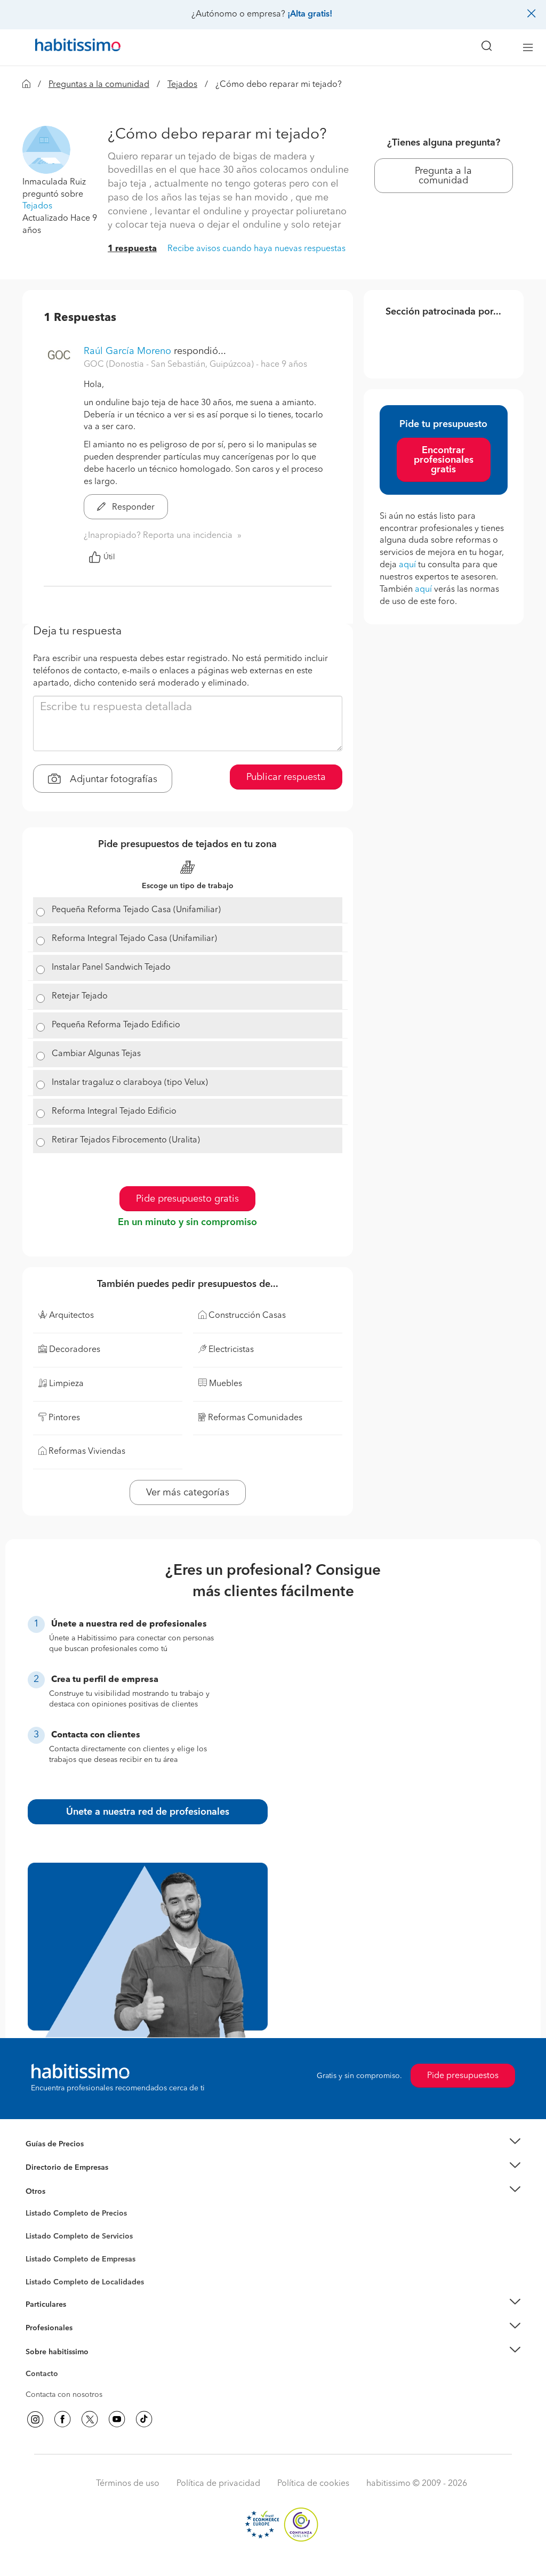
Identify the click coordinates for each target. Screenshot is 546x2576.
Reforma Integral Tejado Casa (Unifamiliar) (134, 939)
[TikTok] (144, 2419)
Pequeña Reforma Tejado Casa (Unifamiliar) (136, 910)
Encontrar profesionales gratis (444, 460)
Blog (34, 2204)
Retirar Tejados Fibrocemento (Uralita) (126, 1140)
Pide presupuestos (463, 2076)
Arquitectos (45, 2277)
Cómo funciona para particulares (81, 2317)
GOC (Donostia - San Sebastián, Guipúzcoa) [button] (170, 365)
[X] (90, 2419)
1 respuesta (132, 249)
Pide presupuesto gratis (187, 1199)
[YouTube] (117, 2419)
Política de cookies (313, 2484)
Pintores (39, 2245)
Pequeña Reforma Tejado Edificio (116, 1025)
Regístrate (42, 2328)
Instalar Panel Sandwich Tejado (111, 968)
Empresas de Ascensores (68, 2181)
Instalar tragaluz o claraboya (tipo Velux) (130, 1083)
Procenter (42, 2236)
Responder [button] (132, 508)
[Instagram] (35, 2419)
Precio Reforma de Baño (67, 2157)
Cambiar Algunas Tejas (96, 1054)
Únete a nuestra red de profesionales (148, 1812)
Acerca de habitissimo (63, 2365)
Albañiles (42, 2266)
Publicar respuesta (286, 777)
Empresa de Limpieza (62, 2192)
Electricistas (45, 2256)
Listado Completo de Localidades (85, 2282)
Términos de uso (128, 2484)
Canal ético (45, 2376)
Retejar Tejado (80, 996)
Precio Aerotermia (57, 2168)
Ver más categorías (188, 1493)
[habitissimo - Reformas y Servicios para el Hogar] (74, 47)
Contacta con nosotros (64, 2395)
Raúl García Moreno (127, 351)
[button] (46, 149)
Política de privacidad (218, 2484)
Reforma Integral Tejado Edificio (114, 1112)
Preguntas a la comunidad (99, 85)
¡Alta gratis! (310, 14)
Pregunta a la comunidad (443, 176)
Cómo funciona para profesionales (85, 2341)
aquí (407, 565)
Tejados (182, 85)
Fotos (35, 2226)
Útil (109, 557)
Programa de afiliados (63, 2386)
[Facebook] (62, 2419)
